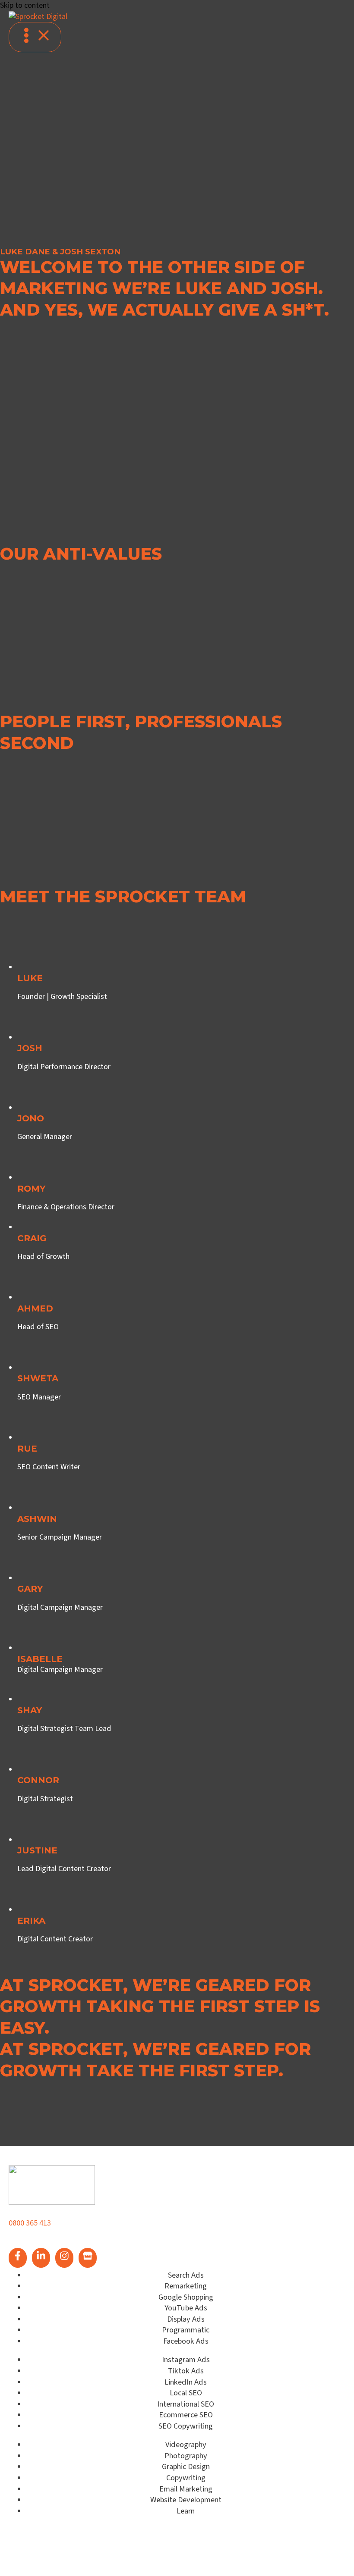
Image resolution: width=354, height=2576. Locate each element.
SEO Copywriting (186, 2426)
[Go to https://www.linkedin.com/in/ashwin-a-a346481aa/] (186, 1558)
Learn (186, 2511)
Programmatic (186, 2330)
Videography (186, 2445)
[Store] (88, 2258)
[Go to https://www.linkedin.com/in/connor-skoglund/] (186, 1819)
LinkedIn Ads (186, 2382)
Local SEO (186, 2393)
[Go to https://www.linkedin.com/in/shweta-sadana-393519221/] (186, 1418)
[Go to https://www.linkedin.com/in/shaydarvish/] (186, 1750)
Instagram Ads (186, 2360)
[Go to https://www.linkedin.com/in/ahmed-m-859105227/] (186, 1347)
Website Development (186, 2500)
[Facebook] (18, 2258)
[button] (37, 237)
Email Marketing (186, 2489)
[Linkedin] (41, 2258)
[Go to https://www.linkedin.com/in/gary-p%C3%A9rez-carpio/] (186, 1628)
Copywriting (186, 2478)
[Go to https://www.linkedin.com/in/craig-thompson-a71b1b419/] (186, 1277)
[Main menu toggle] (35, 37)
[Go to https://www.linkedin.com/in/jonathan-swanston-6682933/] (186, 1158)
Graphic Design (186, 2466)
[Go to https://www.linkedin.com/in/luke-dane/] (186, 1017)
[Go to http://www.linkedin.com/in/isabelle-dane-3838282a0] (186, 1681)
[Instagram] (64, 2258)
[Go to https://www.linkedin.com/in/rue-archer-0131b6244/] (186, 1488)
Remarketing (186, 2286)
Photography (186, 2456)
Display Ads (186, 2319)
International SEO (186, 2404)
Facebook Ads (186, 2341)
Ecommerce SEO (186, 2415)
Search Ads (186, 2275)
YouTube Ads (186, 2308)
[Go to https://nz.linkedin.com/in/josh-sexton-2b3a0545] (186, 1087)
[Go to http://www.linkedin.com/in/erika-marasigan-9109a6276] (186, 1959)
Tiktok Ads (186, 2371)
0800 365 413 (30, 2223)
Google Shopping (186, 2297)
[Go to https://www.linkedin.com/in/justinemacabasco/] (186, 1890)
